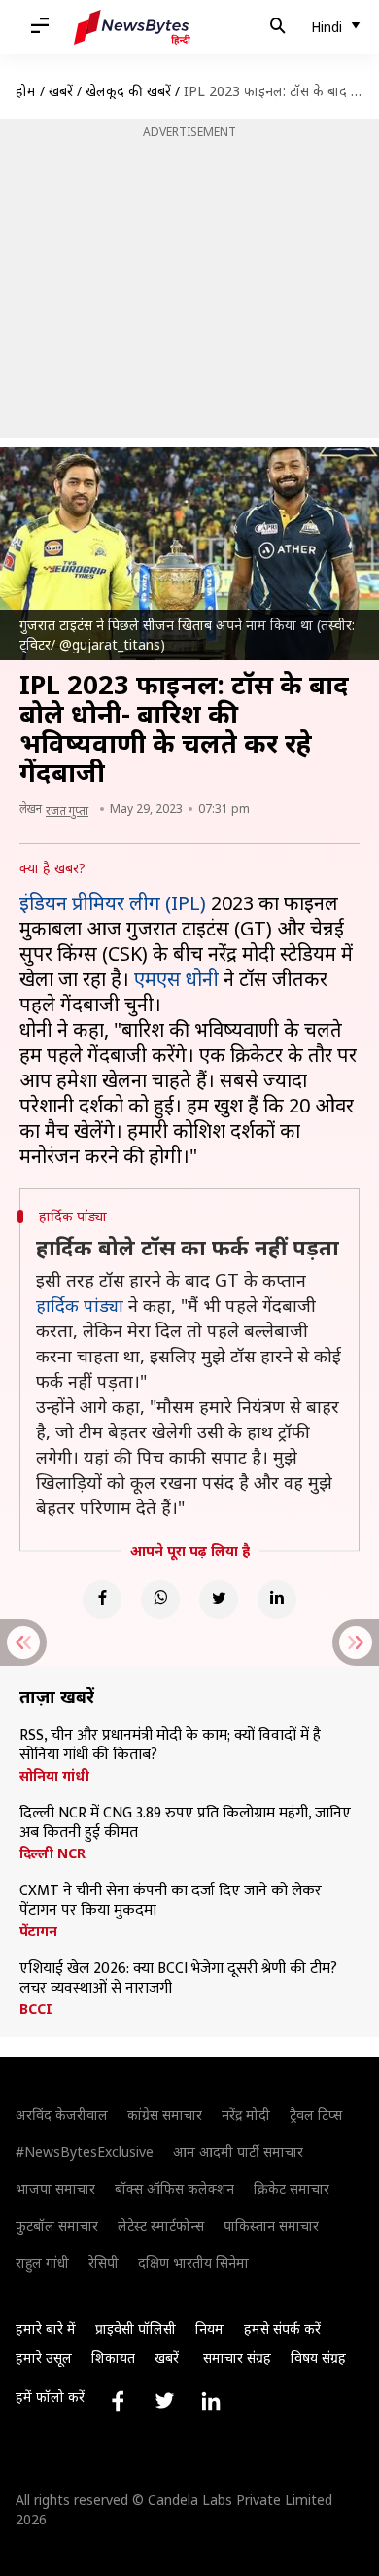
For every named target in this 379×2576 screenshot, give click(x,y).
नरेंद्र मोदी (246, 2115)
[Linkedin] (277, 1600)
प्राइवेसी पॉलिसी (136, 2329)
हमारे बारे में (46, 2329)
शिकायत (113, 2358)
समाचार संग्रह (237, 2358)
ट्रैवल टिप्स (316, 2115)
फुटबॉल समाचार (57, 2225)
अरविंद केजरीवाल (62, 2115)
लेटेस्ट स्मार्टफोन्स (161, 2225)
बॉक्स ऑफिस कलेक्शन (174, 2188)
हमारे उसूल (44, 2358)
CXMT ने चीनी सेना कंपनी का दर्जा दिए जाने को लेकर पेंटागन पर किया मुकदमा (171, 1901)
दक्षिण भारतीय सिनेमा (193, 2262)
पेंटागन (38, 1931)
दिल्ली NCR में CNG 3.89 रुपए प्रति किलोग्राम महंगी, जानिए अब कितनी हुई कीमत (185, 1823)
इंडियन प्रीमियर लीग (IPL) (113, 903)
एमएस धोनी (176, 979)
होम (26, 91)
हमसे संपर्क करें (282, 2329)
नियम (209, 2329)
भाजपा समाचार (55, 2188)
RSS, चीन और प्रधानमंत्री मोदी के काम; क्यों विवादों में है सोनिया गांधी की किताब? (170, 1746)
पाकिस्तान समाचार (271, 2225)
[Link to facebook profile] (118, 2401)
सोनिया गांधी (54, 1776)
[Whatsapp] (160, 1600)
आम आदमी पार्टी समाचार (238, 2152)
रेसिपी (103, 2262)
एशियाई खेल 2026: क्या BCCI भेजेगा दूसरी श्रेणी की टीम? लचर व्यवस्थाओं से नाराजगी (178, 1979)
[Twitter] (219, 1600)
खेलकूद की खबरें (128, 91)
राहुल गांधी (42, 2262)
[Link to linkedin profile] (211, 2401)
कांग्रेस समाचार (165, 2115)
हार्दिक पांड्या (80, 1305)
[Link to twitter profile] (164, 2401)
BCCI (36, 2009)
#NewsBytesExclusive (85, 2152)
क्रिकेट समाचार (292, 2188)
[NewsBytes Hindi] (132, 27)
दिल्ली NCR (52, 1853)
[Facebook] (102, 1600)
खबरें (61, 91)
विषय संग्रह (318, 2358)
